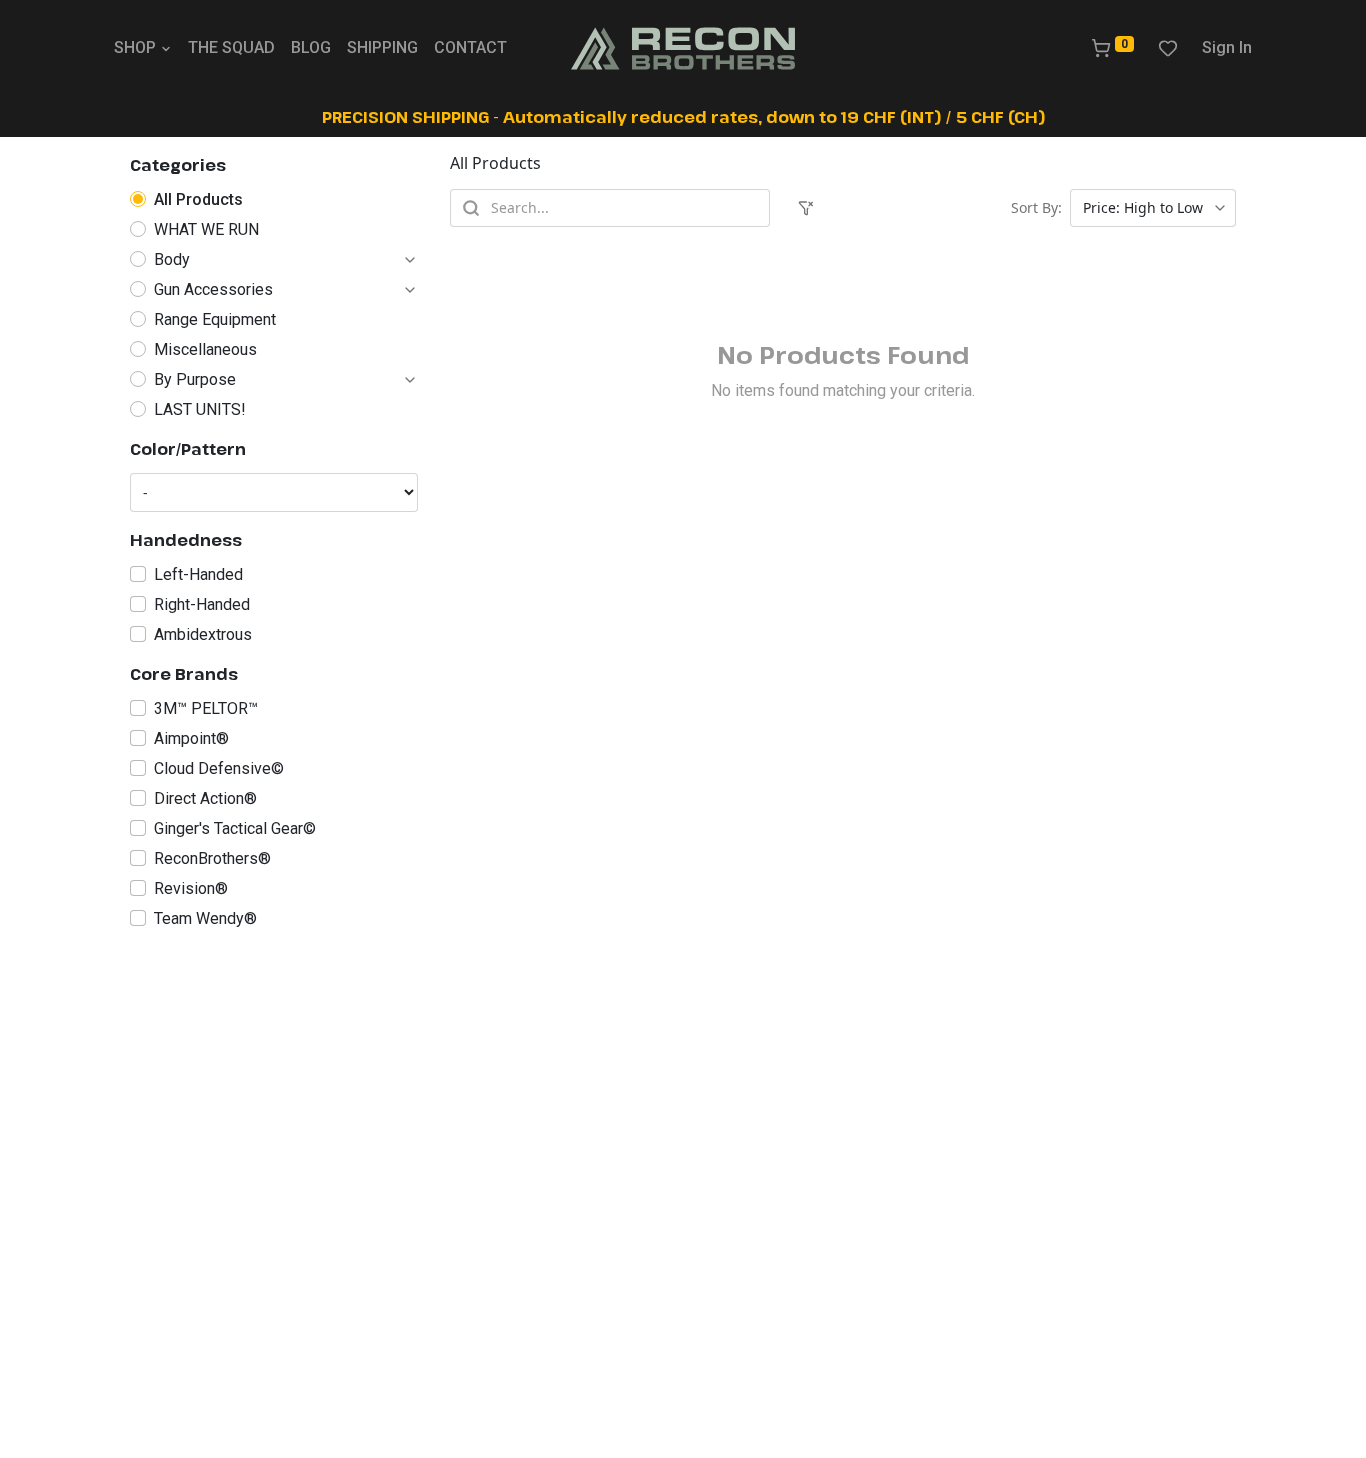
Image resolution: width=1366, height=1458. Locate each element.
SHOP (135, 47)
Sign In (1227, 47)
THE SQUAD (231, 47)
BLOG (311, 47)
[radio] (274, 200)
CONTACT (470, 47)
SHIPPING (382, 47)
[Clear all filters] (806, 208)
